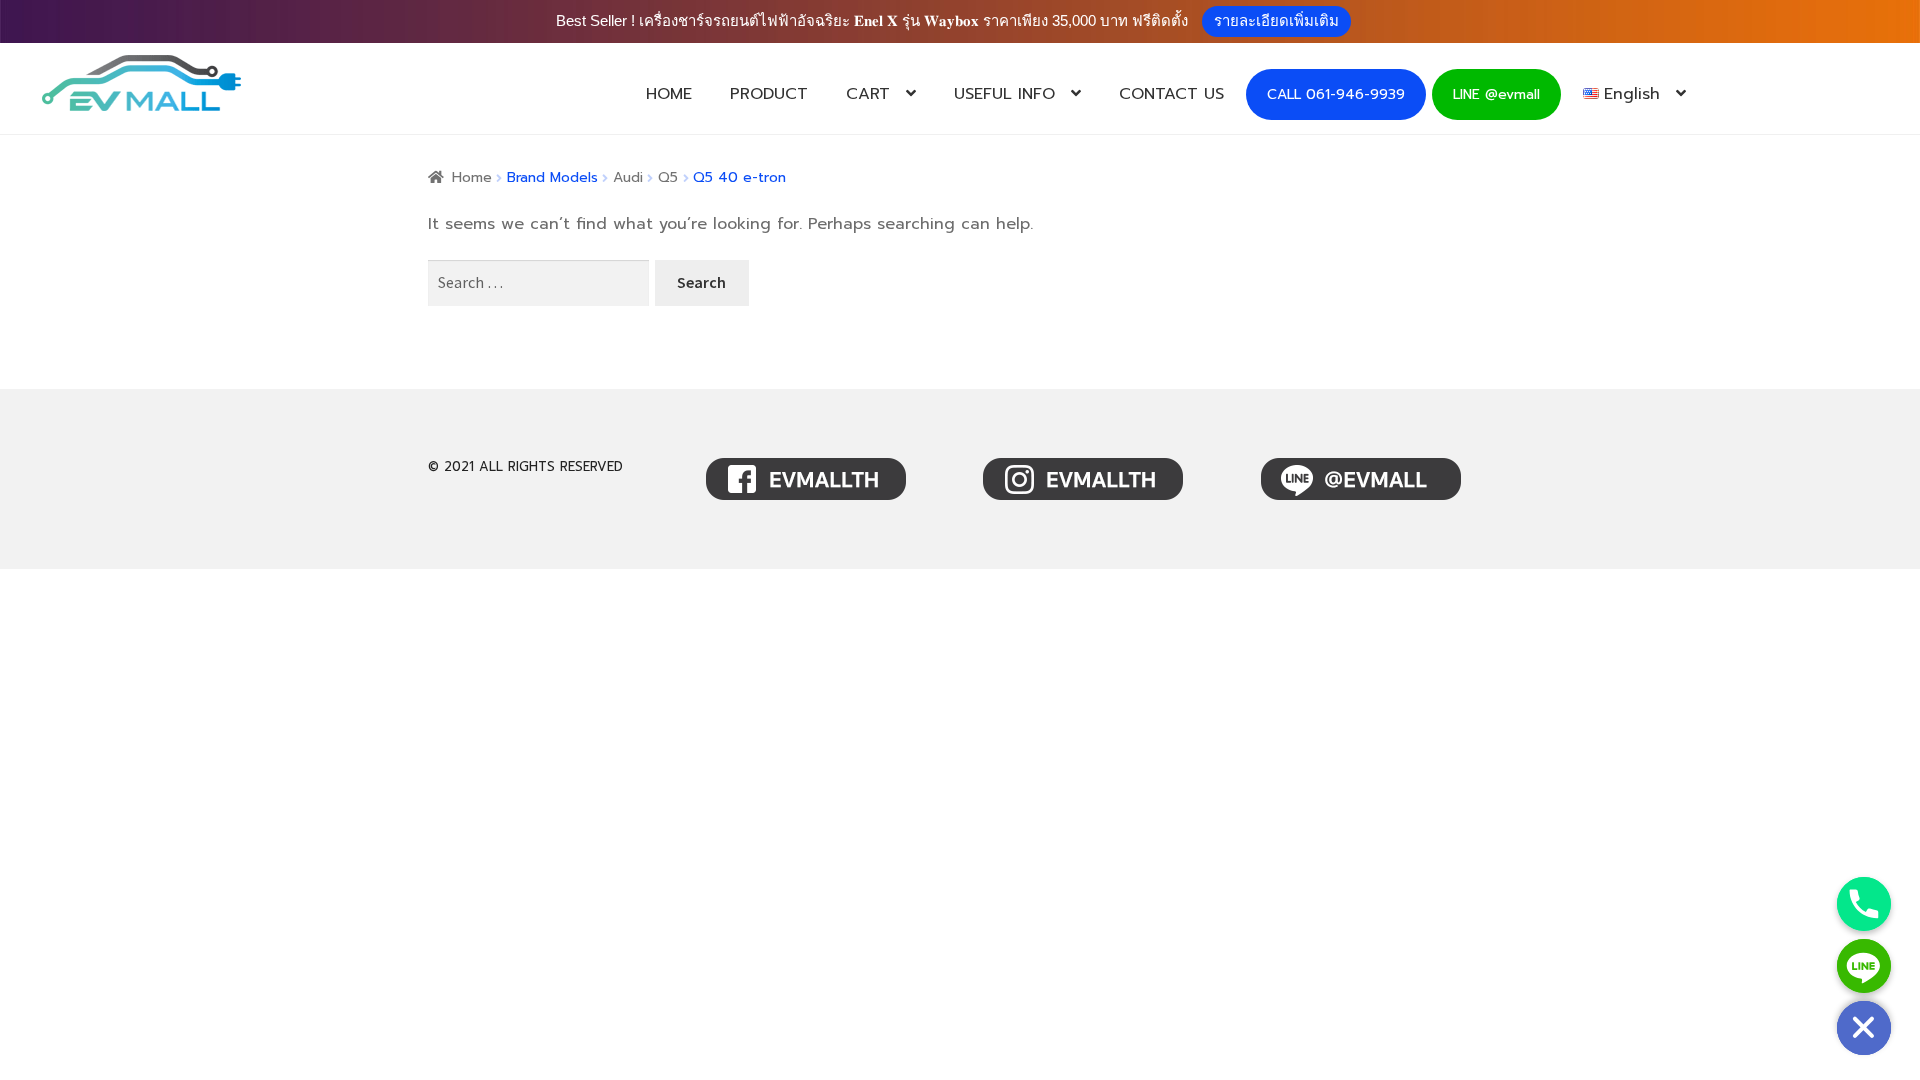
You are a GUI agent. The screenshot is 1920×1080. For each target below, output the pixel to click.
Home (472, 177)
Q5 (668, 177)
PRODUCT (769, 94)
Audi (628, 177)
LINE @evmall (1496, 94)
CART (868, 94)
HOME (669, 94)
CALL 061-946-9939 (1336, 94)
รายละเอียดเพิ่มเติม (1276, 20)
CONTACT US (1171, 94)
